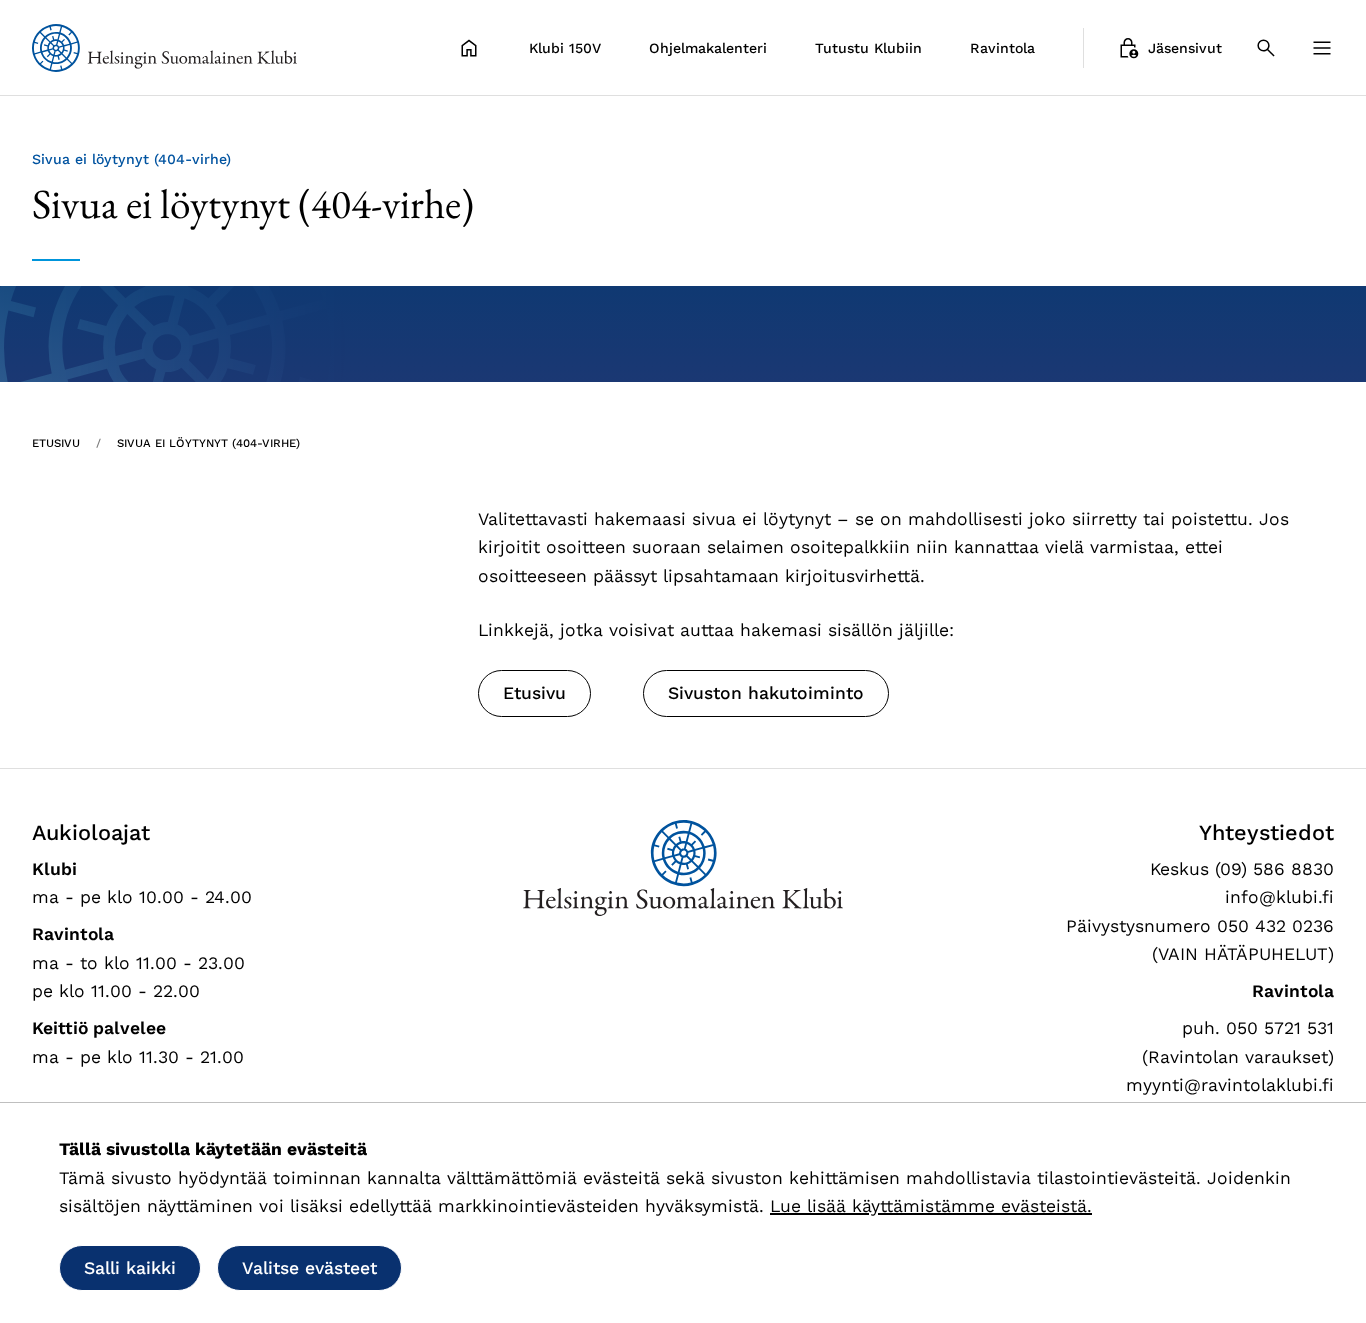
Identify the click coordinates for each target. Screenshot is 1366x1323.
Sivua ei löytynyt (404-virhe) (208, 443)
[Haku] (1266, 48)
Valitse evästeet (309, 1268)
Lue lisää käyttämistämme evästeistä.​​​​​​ (931, 1206)
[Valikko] (1322, 48)
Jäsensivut (1185, 48)
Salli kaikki (130, 1268)
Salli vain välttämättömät (550, 1268)
